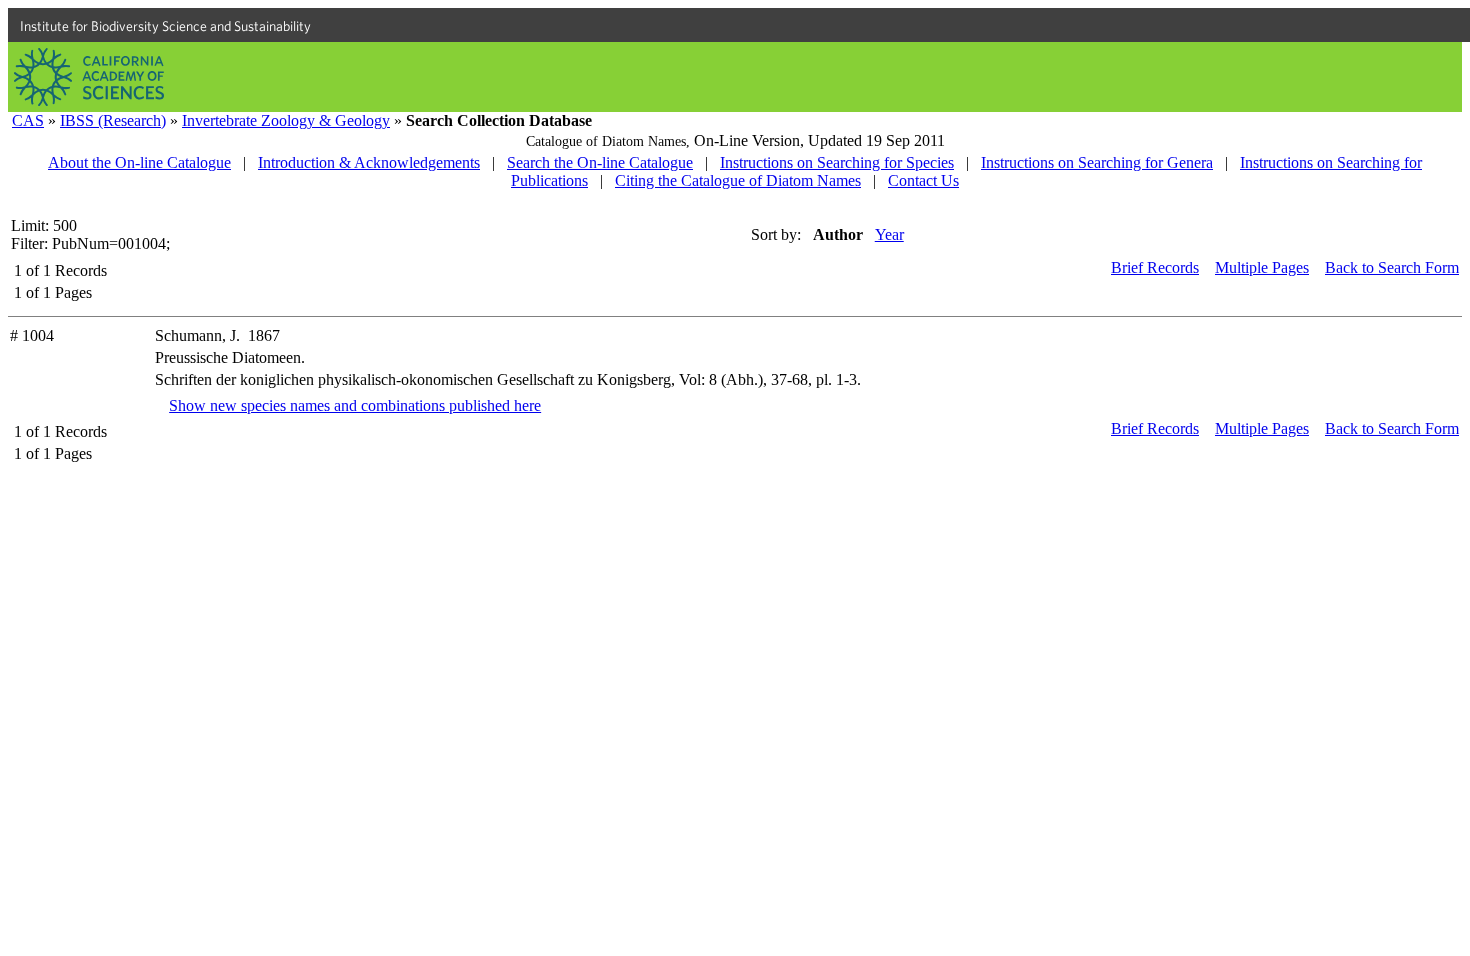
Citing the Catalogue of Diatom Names (738, 180)
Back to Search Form (1392, 267)
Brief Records (1155, 267)
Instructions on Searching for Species (837, 162)
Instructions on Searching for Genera (1097, 162)
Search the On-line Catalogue (600, 162)
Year (889, 234)
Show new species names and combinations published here (355, 405)
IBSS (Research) (113, 120)
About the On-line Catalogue (139, 162)
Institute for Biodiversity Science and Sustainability (165, 26)
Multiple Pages (1262, 267)
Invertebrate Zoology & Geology (286, 120)
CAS (28, 120)
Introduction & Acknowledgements (369, 162)
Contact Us (923, 180)
